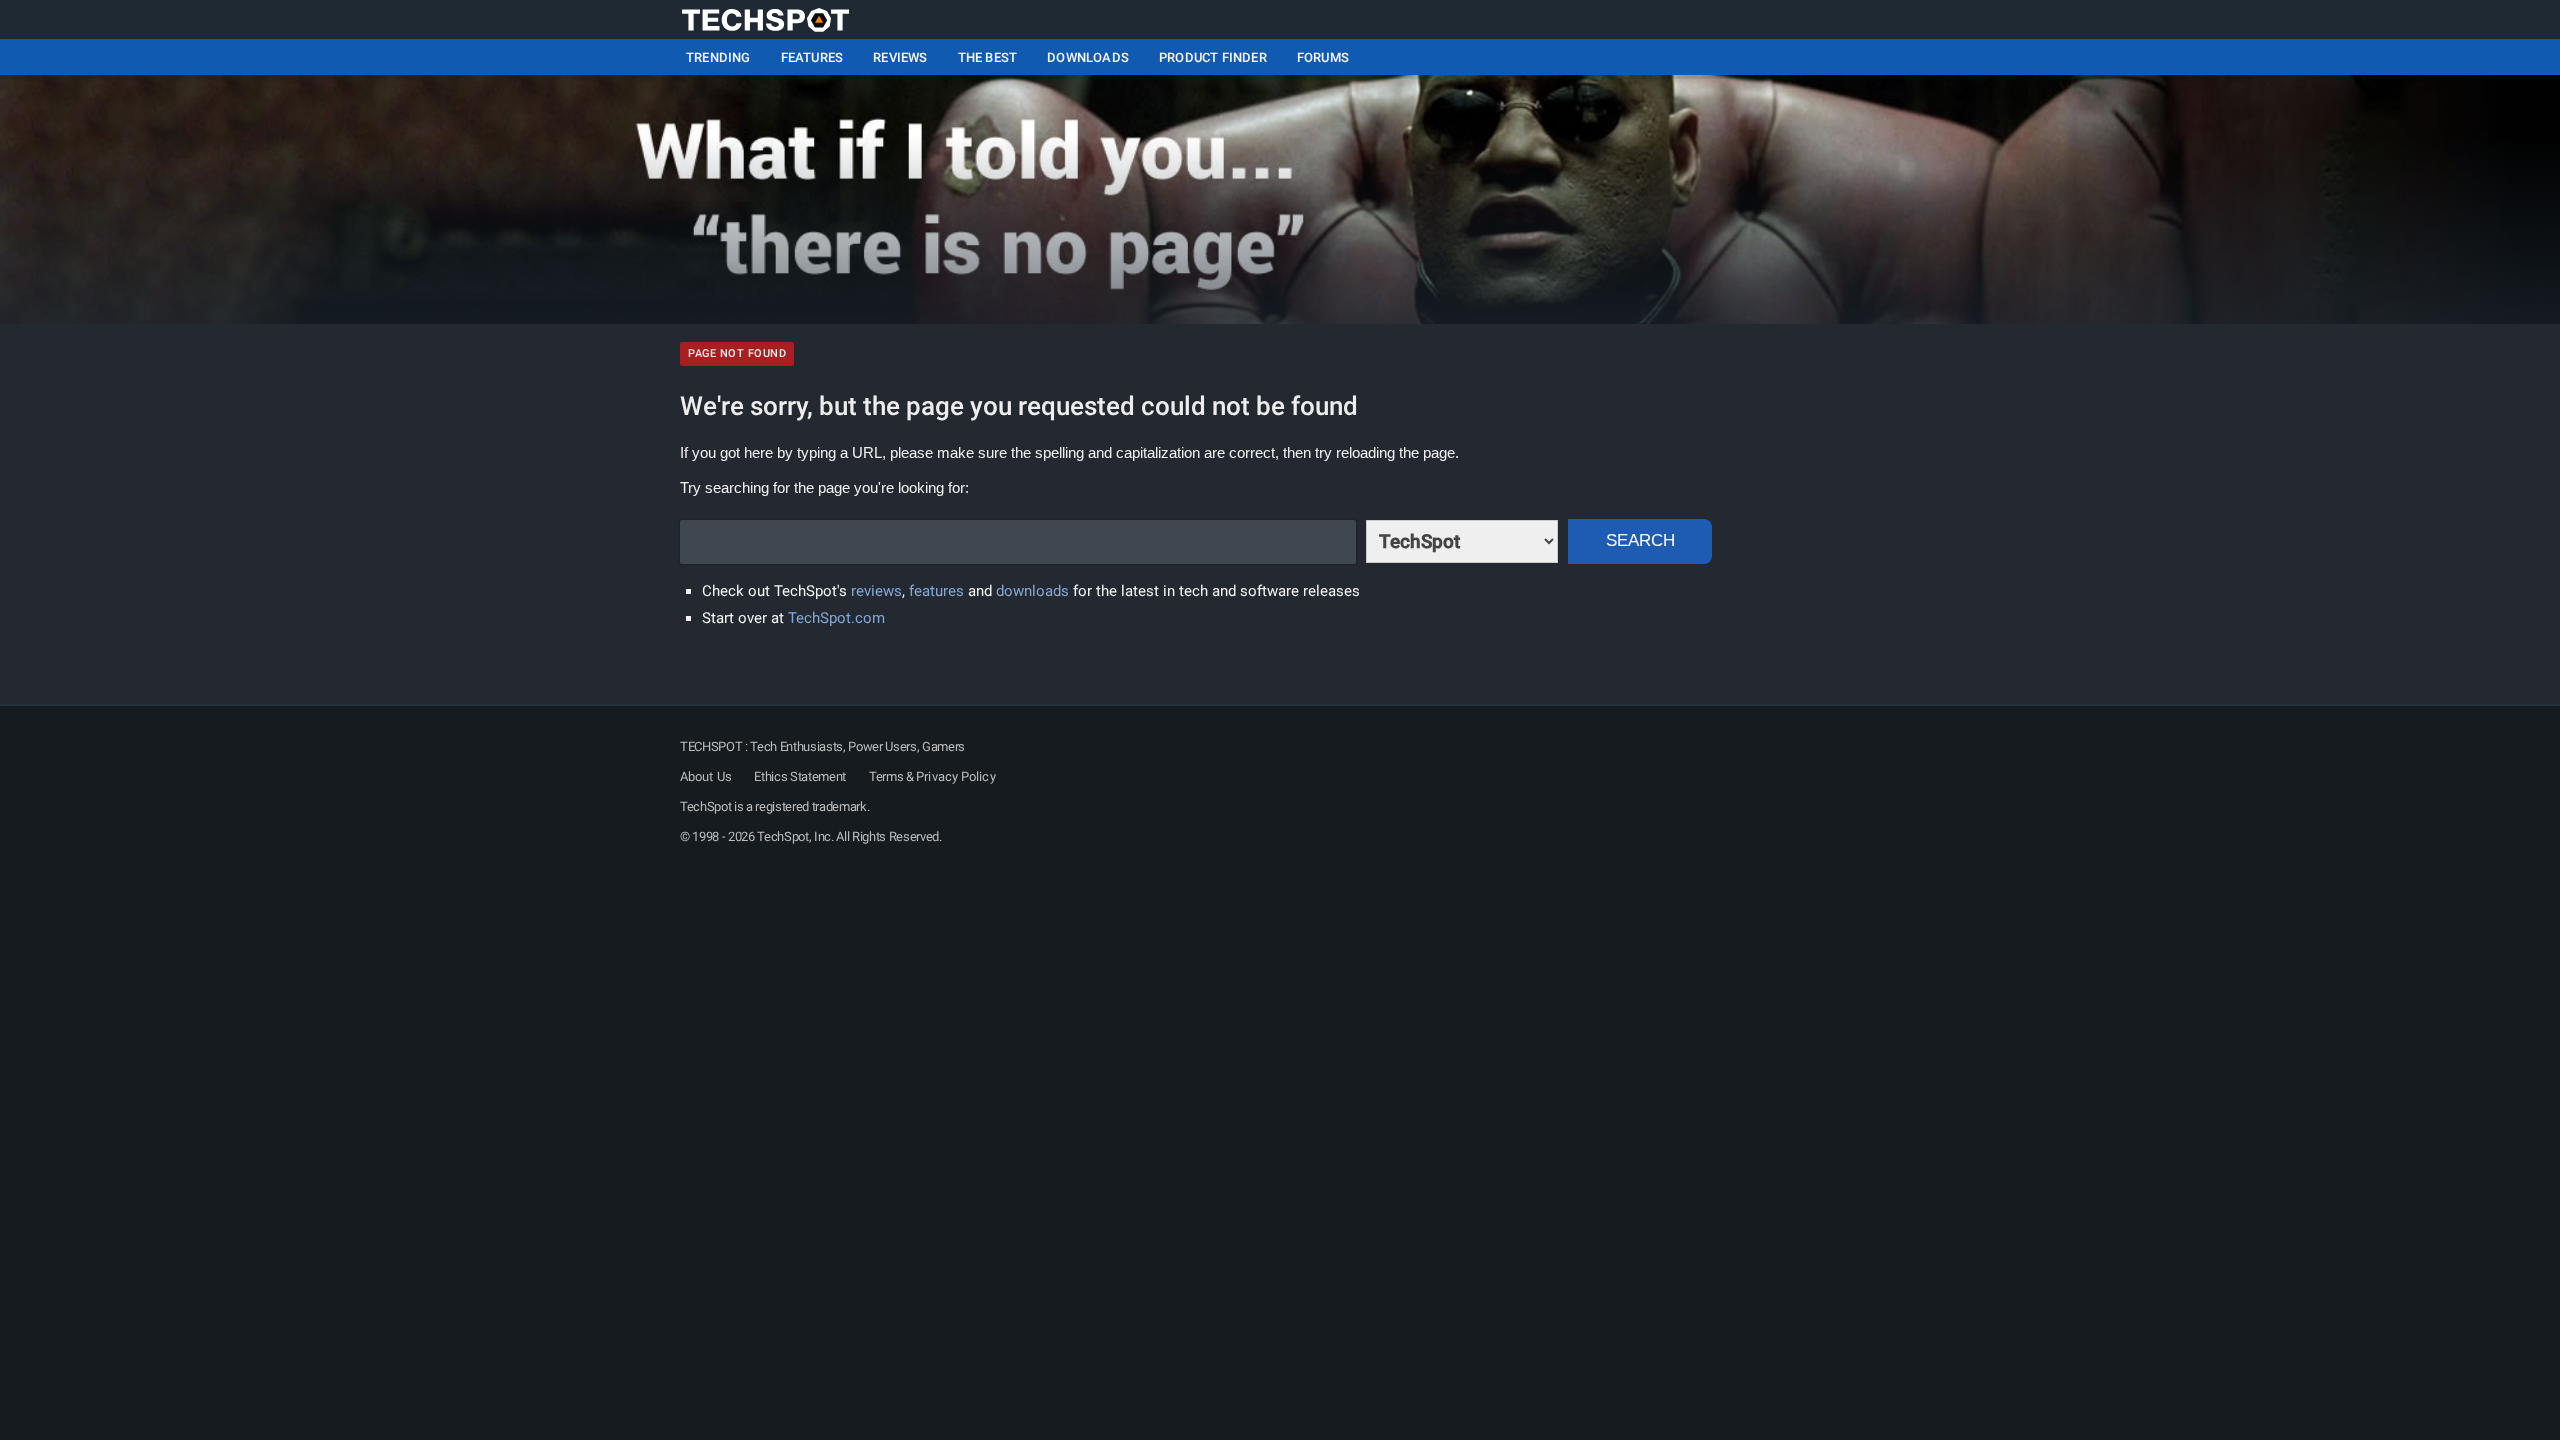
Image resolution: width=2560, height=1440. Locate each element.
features (936, 591)
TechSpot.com (836, 618)
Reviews (900, 57)
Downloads (1088, 57)
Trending (718, 57)
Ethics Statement (800, 776)
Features (812, 57)
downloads (1032, 591)
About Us (706, 776)
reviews (876, 591)
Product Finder (1213, 57)
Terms (886, 776)
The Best (988, 57)
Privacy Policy (955, 776)
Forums (1323, 57)
